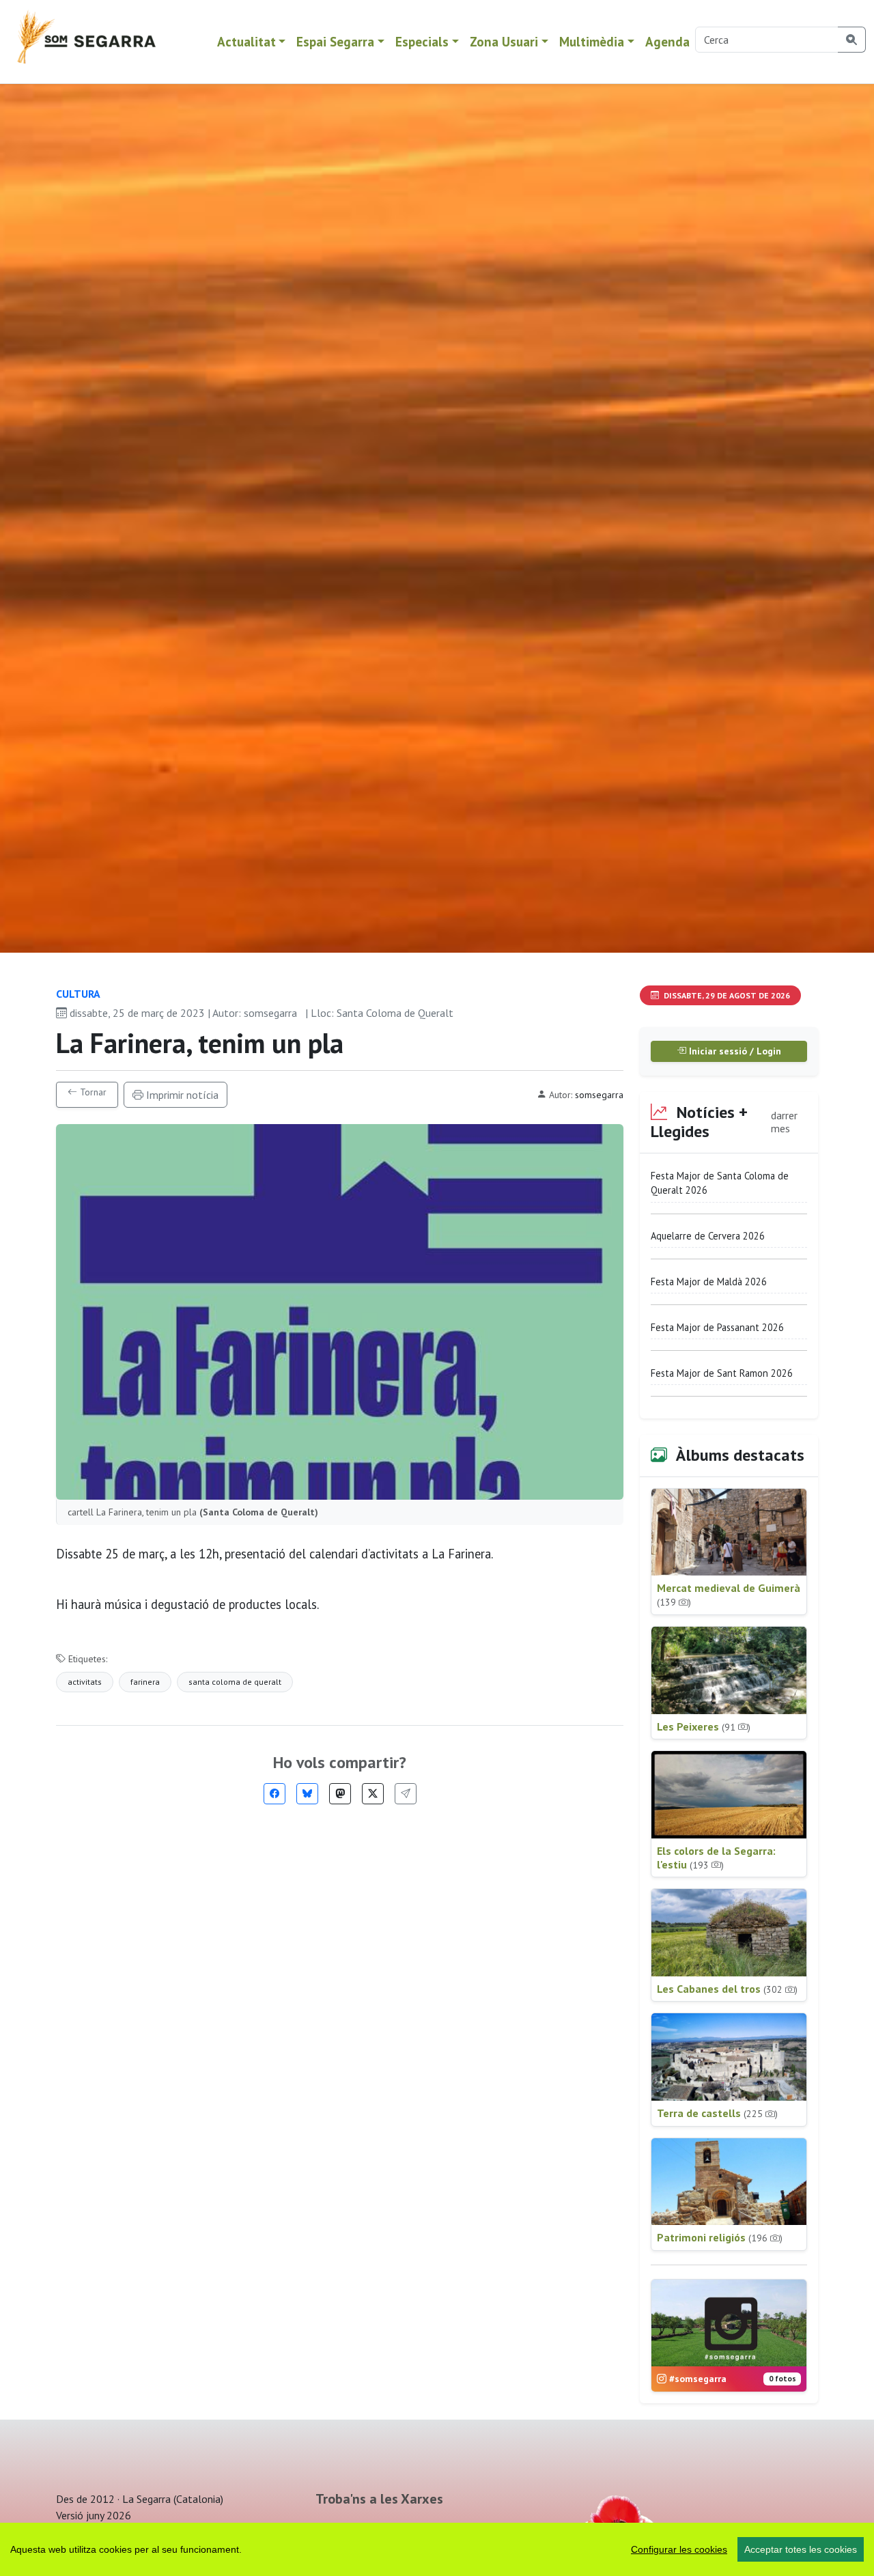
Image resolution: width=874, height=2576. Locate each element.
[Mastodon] (340, 1794)
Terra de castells (717, 2113)
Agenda (667, 41)
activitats (85, 1682)
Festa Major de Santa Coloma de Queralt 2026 (720, 1183)
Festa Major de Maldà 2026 (709, 1282)
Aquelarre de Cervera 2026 (708, 1236)
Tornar (92, 1092)
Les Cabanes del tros (727, 1989)
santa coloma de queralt (235, 1682)
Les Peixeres (704, 1726)
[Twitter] (373, 1794)
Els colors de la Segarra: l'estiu (716, 1858)
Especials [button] (422, 41)
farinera (145, 1682)
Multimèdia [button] (592, 41)
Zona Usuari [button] (504, 41)
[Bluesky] (307, 1794)
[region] (437, 2549)
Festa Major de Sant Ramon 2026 (722, 1373)
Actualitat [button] (246, 41)
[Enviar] (406, 1794)
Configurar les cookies (679, 2549)
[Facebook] (274, 1794)
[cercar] (852, 40)
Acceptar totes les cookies (801, 2549)
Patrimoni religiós (720, 2237)
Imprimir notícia (181, 1095)
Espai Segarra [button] (335, 41)
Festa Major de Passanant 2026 (717, 1327)
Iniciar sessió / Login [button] (734, 1051)
